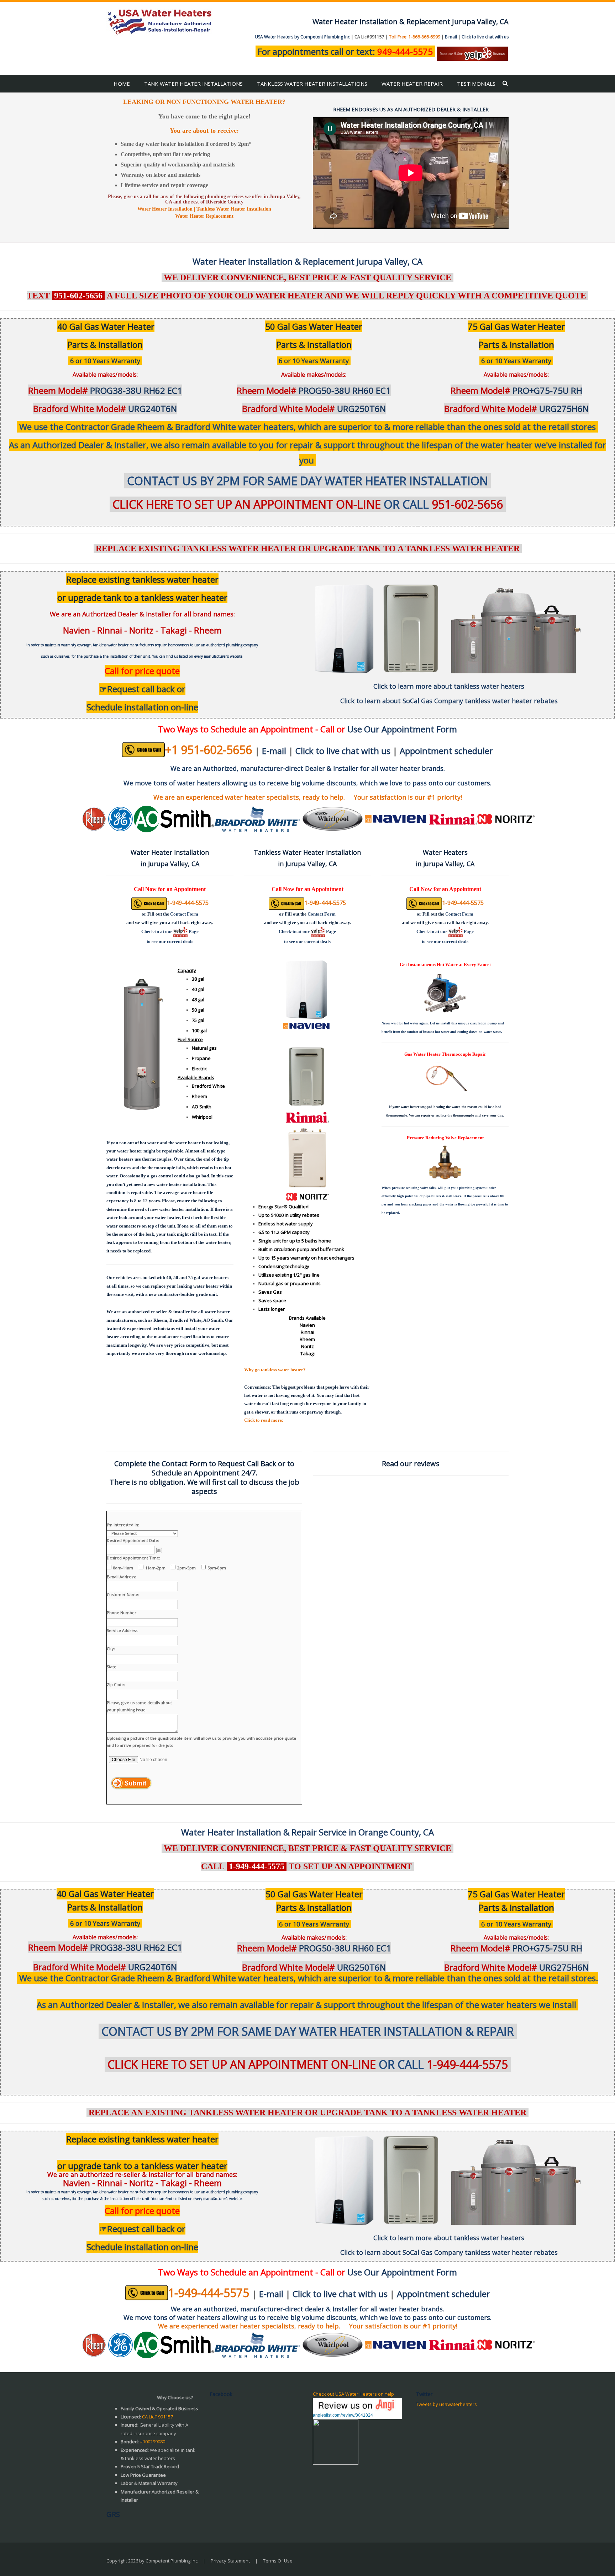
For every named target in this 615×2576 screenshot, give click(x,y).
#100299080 (153, 2442)
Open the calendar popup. (159, 1550)
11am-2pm (155, 1568)
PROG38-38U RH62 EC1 (105, 390)
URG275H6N (516, 409)
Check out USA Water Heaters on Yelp (353, 2394)
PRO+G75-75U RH (516, 390)
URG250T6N (314, 409)
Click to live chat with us (485, 37)
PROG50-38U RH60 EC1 (314, 390)
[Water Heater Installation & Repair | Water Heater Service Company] (160, 21)
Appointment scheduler (446, 751)
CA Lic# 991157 (157, 2417)
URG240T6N (105, 409)
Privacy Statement (230, 2561)
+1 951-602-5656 (208, 750)
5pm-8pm (217, 1568)
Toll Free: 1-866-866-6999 (415, 37)
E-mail (451, 37)
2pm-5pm (186, 1568)
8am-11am (123, 1568)
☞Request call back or (142, 689)
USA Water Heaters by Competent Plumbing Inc (302, 37)
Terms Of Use (278, 2561)
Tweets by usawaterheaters (446, 2404)
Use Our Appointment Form (402, 729)
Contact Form (184, 914)
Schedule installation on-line (142, 707)
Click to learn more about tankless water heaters (449, 686)
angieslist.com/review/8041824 (343, 2415)
